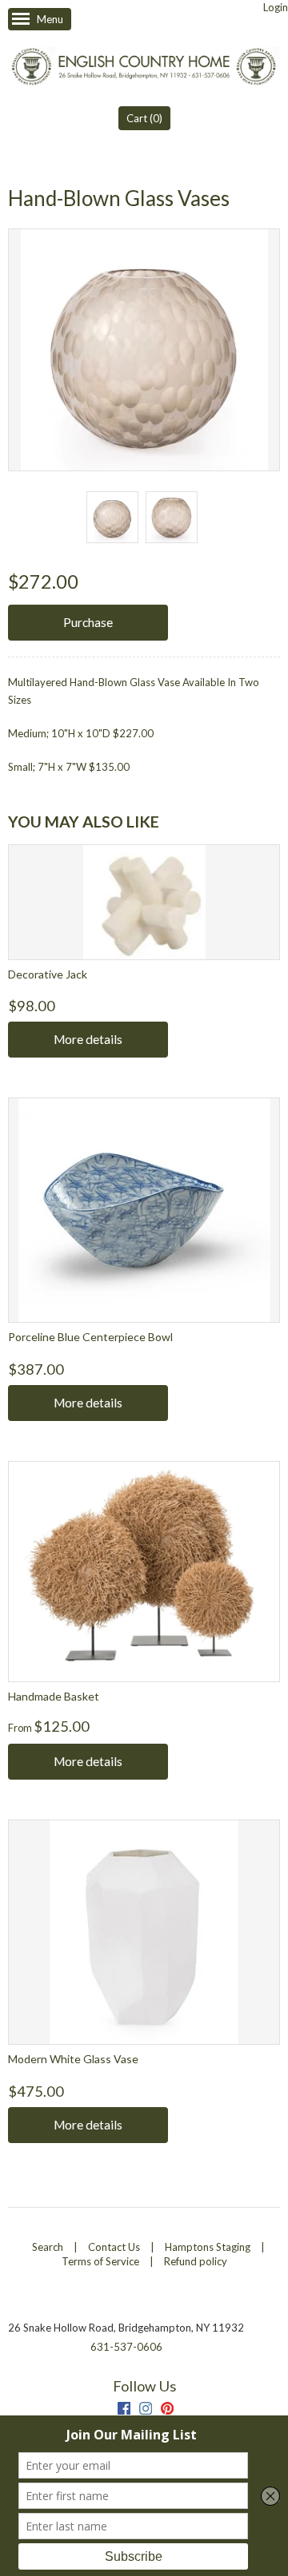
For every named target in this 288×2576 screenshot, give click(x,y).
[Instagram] (146, 2410)
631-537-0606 (126, 2347)
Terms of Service (100, 2261)
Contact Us (114, 2247)
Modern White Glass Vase (73, 2059)
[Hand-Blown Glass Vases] (112, 517)
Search (48, 2247)
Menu (50, 19)
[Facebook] (124, 2410)
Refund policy (196, 2261)
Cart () (144, 118)
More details (88, 1039)
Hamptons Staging (208, 2247)
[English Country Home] (144, 68)
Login (276, 7)
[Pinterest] (167, 2410)
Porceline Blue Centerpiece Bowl (90, 1337)
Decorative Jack (48, 974)
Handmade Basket (54, 1696)
